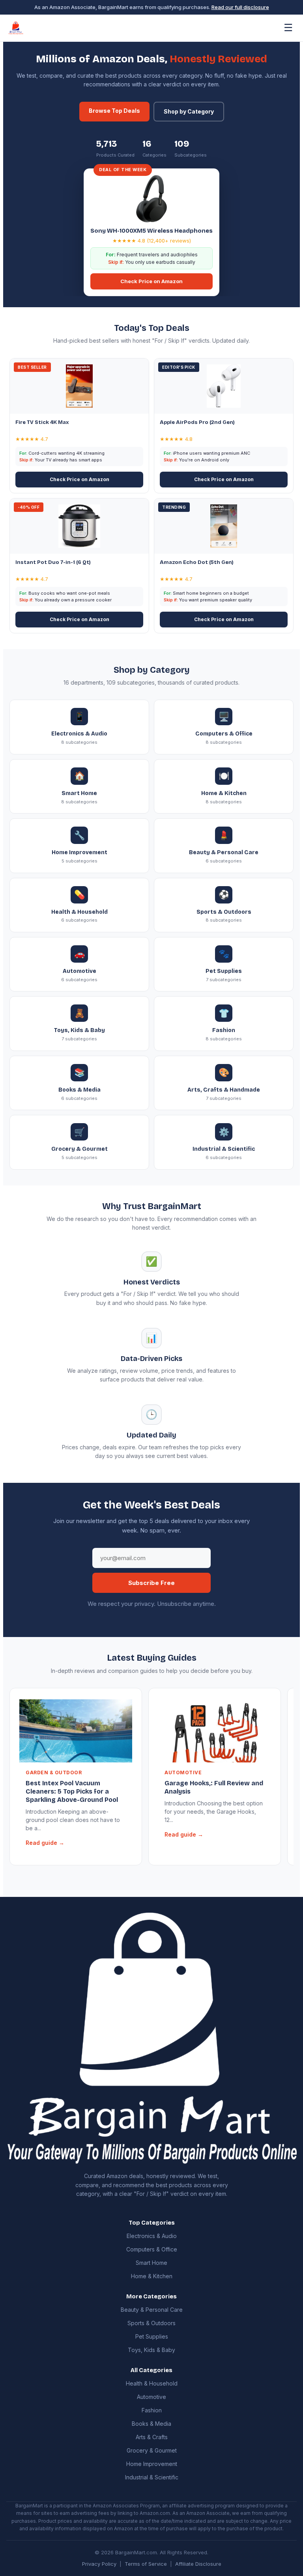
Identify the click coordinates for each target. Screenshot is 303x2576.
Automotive (151, 2397)
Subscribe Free (151, 1583)
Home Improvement (152, 2464)
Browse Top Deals (114, 111)
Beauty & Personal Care (152, 2310)
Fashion (152, 2410)
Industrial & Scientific (152, 2477)
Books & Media (151, 2424)
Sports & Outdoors (151, 2323)
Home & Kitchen (152, 2276)
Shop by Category (189, 111)
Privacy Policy (99, 2564)
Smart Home (151, 2263)
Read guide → (45, 1843)
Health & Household (152, 2383)
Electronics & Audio (152, 2236)
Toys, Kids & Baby (151, 2350)
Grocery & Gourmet (152, 2450)
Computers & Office (152, 2249)
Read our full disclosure (240, 7)
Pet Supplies (152, 2336)
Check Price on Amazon (151, 281)
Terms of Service (146, 2564)
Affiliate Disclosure (198, 2564)
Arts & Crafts (152, 2437)
